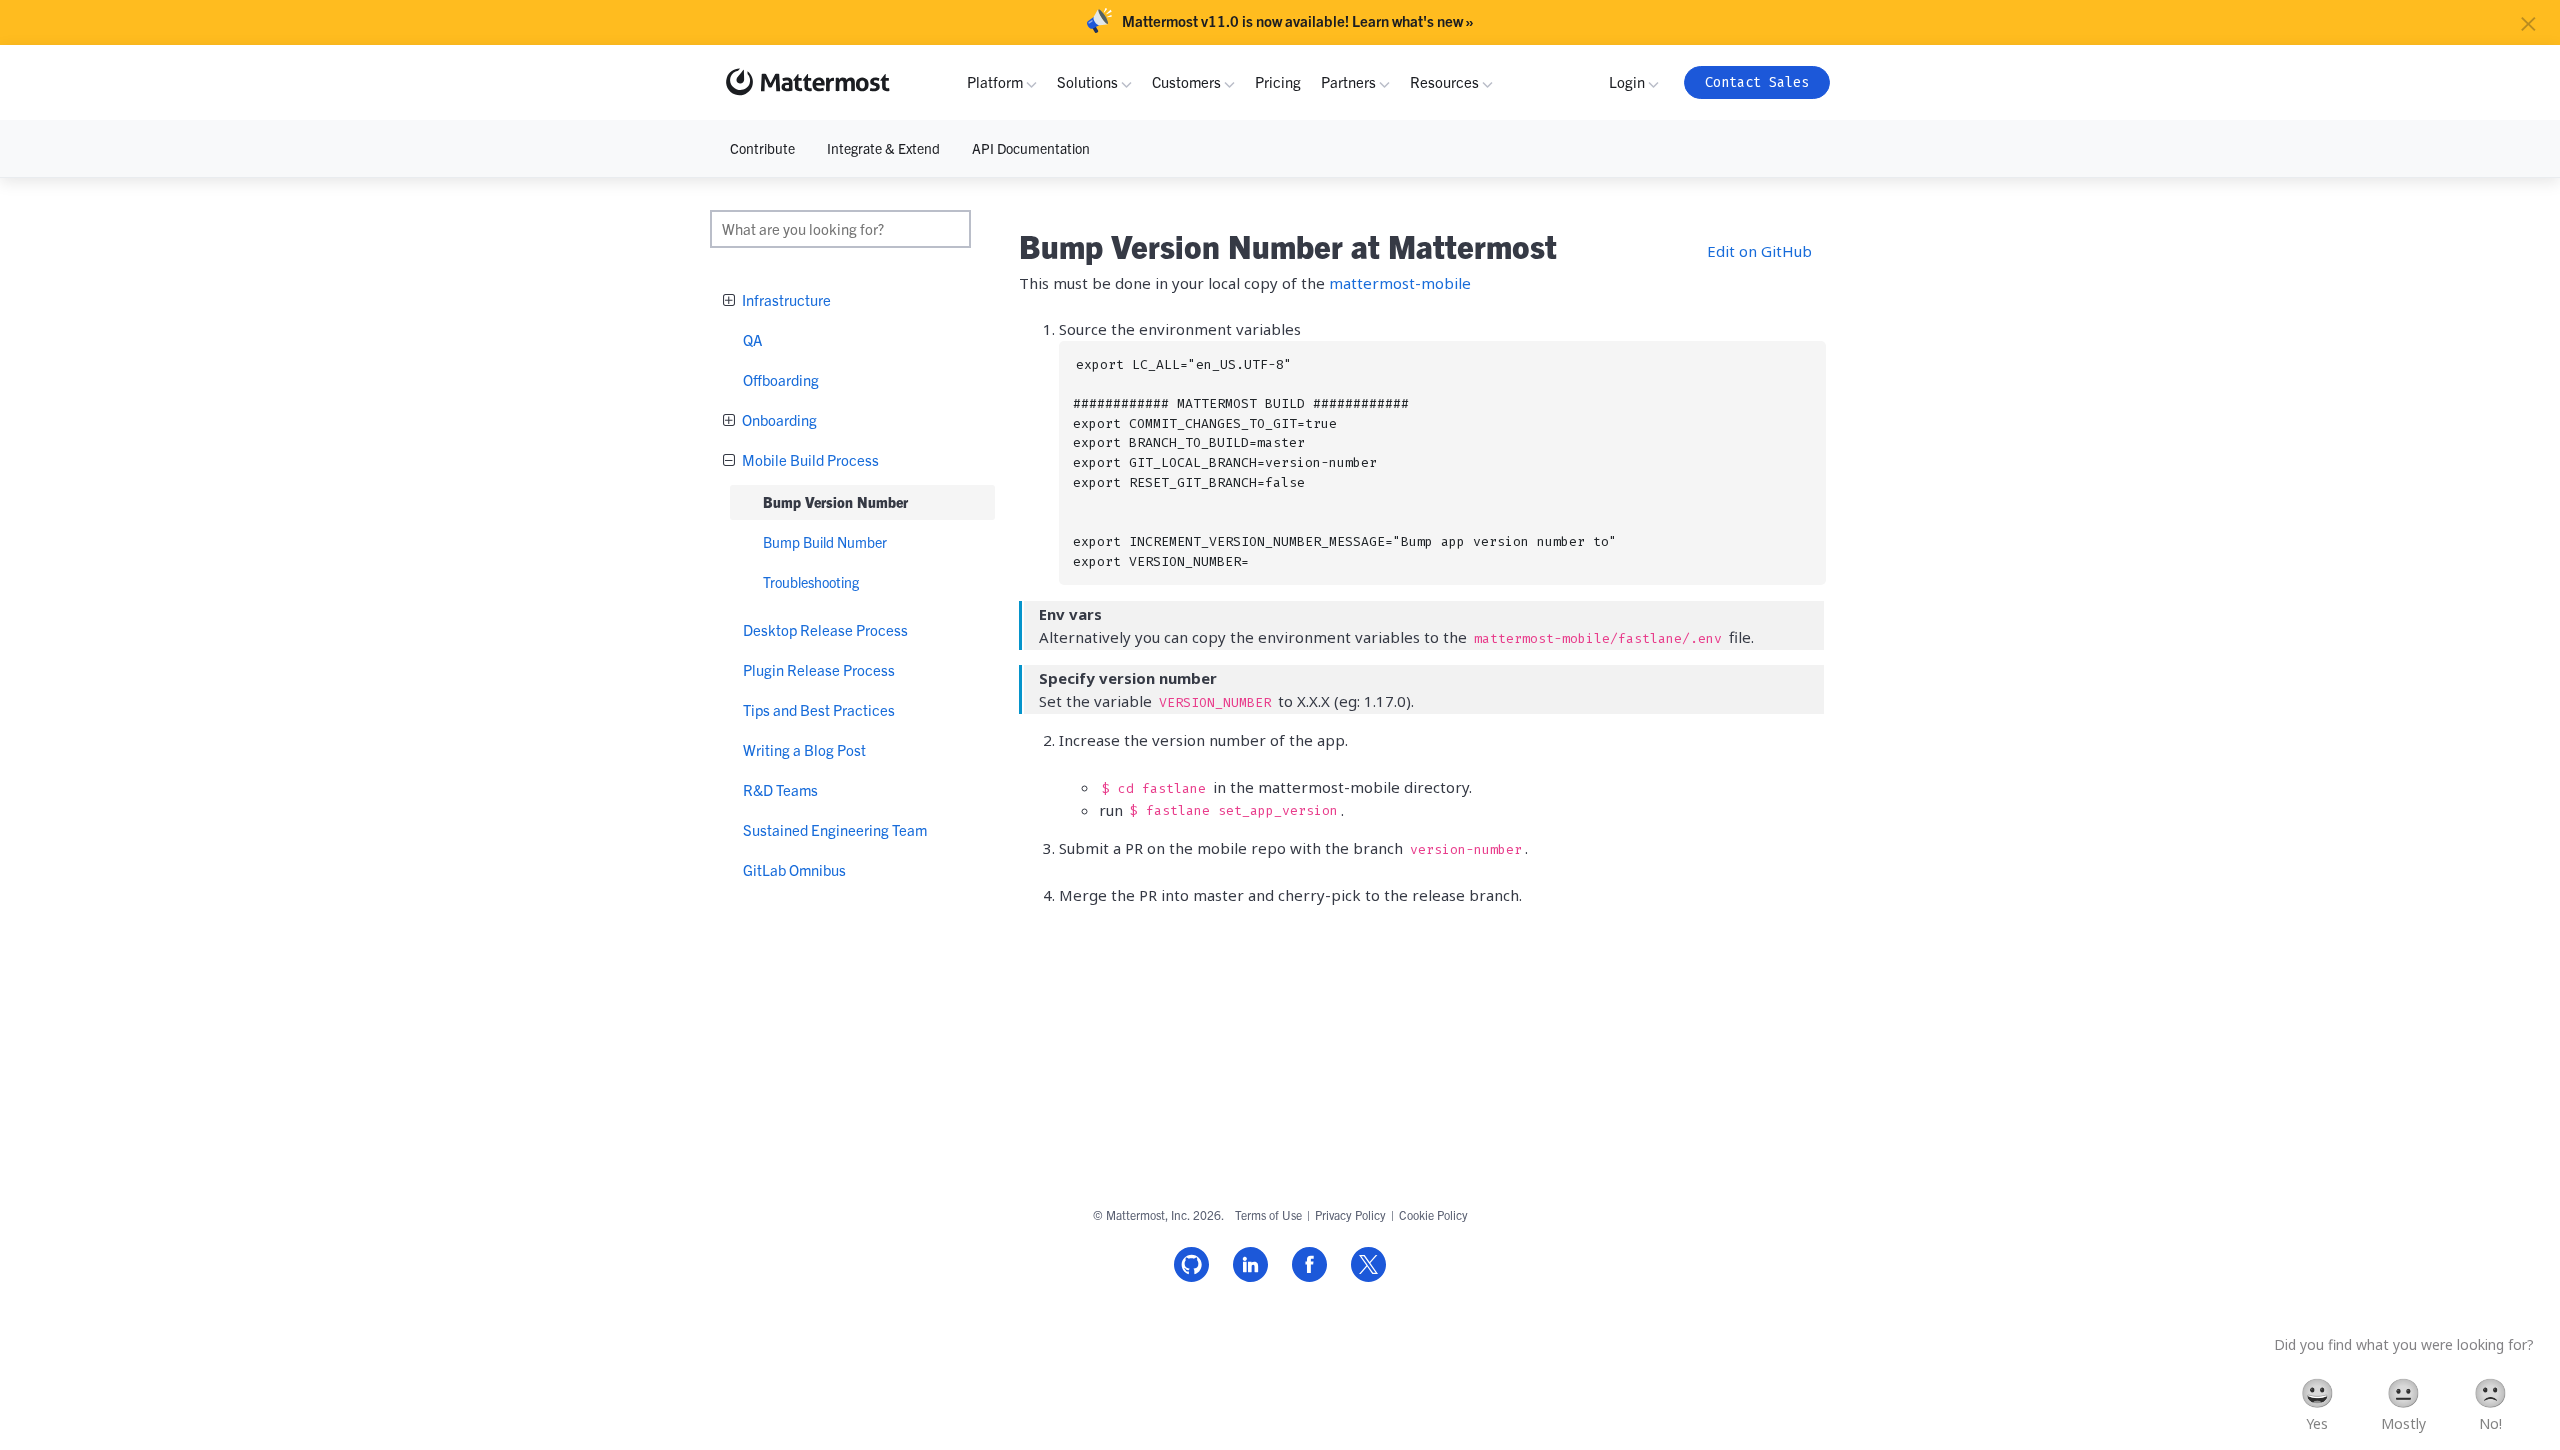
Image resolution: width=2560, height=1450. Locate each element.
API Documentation (1031, 148)
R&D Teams (780, 789)
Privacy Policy (1350, 1214)
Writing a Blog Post (804, 749)
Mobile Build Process (809, 459)
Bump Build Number (825, 542)
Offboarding (781, 379)
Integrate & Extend (883, 148)
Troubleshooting (811, 582)
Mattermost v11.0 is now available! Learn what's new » (1298, 21)
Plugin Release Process (819, 669)
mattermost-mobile (1400, 283)
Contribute (762, 148)
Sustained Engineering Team (835, 829)
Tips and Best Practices (819, 709)
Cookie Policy (1433, 1214)
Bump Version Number (835, 502)
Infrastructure (785, 299)
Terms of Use (1268, 1214)
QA (752, 339)
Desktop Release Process (825, 629)
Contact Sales (1757, 82)
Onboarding (778, 419)
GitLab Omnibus (794, 869)
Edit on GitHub (1759, 251)
